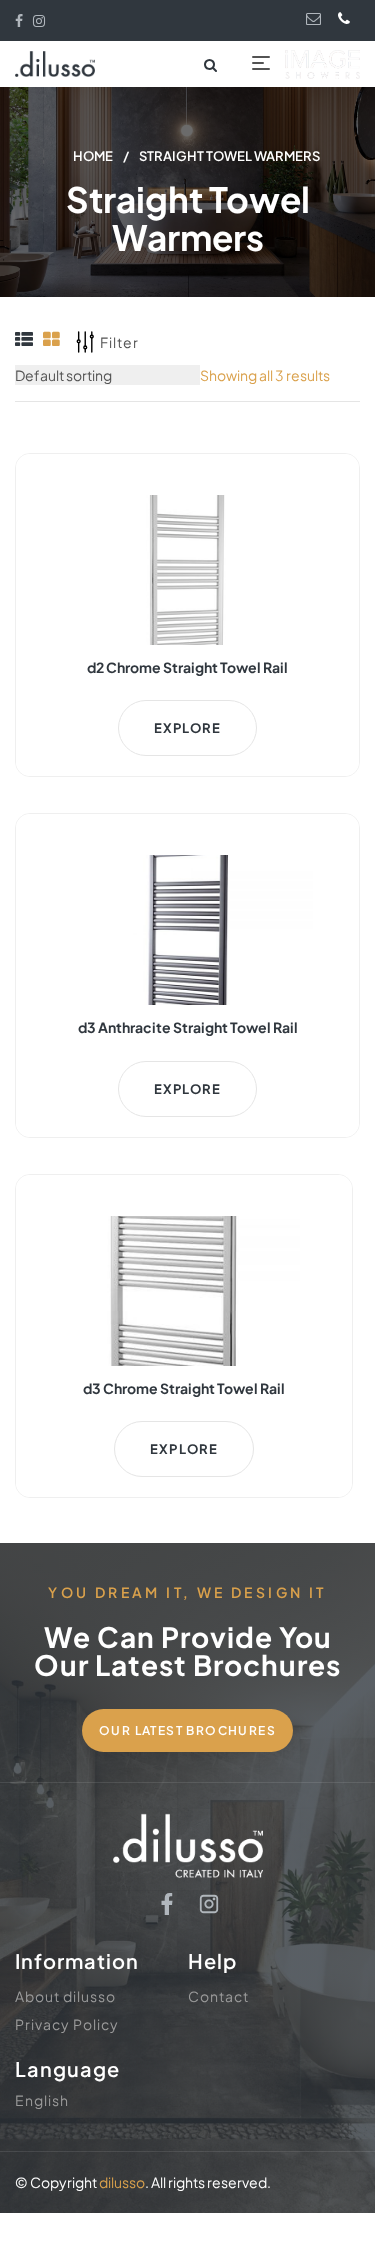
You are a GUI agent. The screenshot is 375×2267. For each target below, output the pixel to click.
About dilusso (65, 1996)
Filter (119, 342)
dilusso (122, 2182)
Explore (188, 728)
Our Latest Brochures (187, 1730)
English (42, 2100)
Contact (218, 1996)
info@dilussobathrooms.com (316, 18)
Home (93, 156)
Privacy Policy (67, 2024)
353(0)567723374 (348, 17)
